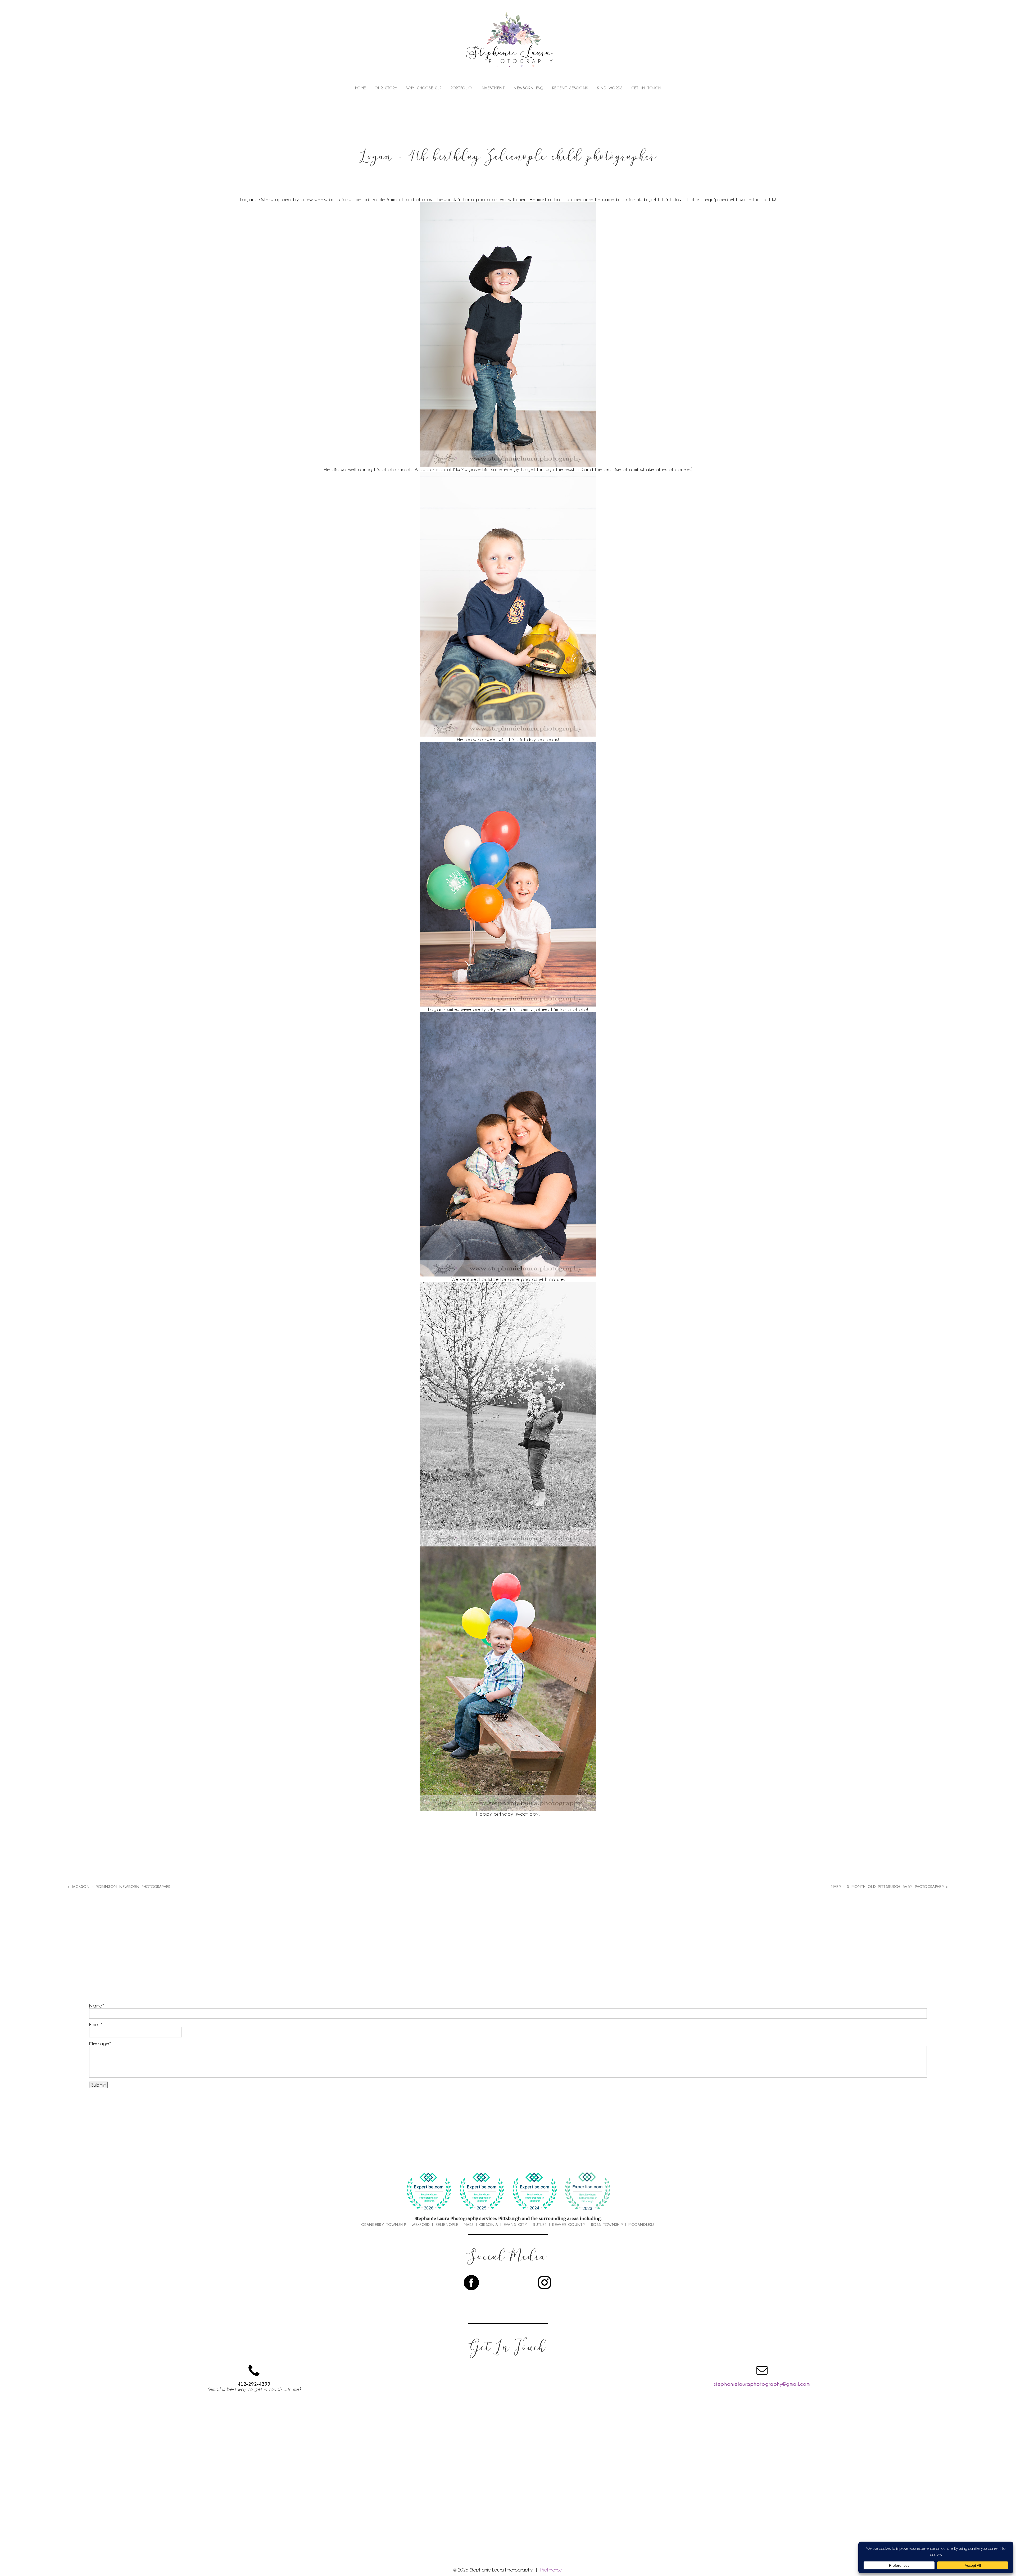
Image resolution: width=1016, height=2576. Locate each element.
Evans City (516, 2225)
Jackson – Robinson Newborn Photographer (121, 1887)
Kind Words (610, 88)
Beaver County (569, 2225)
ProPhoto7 (551, 2570)
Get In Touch (646, 88)
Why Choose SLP (424, 88)
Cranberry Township (384, 2225)
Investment (493, 88)
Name (96, 2006)
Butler (540, 2225)
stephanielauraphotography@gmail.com (762, 2384)
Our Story (386, 88)
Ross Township (607, 2225)
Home (361, 88)
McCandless (642, 2225)
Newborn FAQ (529, 88)
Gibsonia (489, 2225)
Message (99, 2043)
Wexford (421, 2225)
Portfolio (461, 88)
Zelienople (447, 2225)
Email (95, 2024)
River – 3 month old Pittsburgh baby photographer (887, 1887)
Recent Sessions (570, 88)
